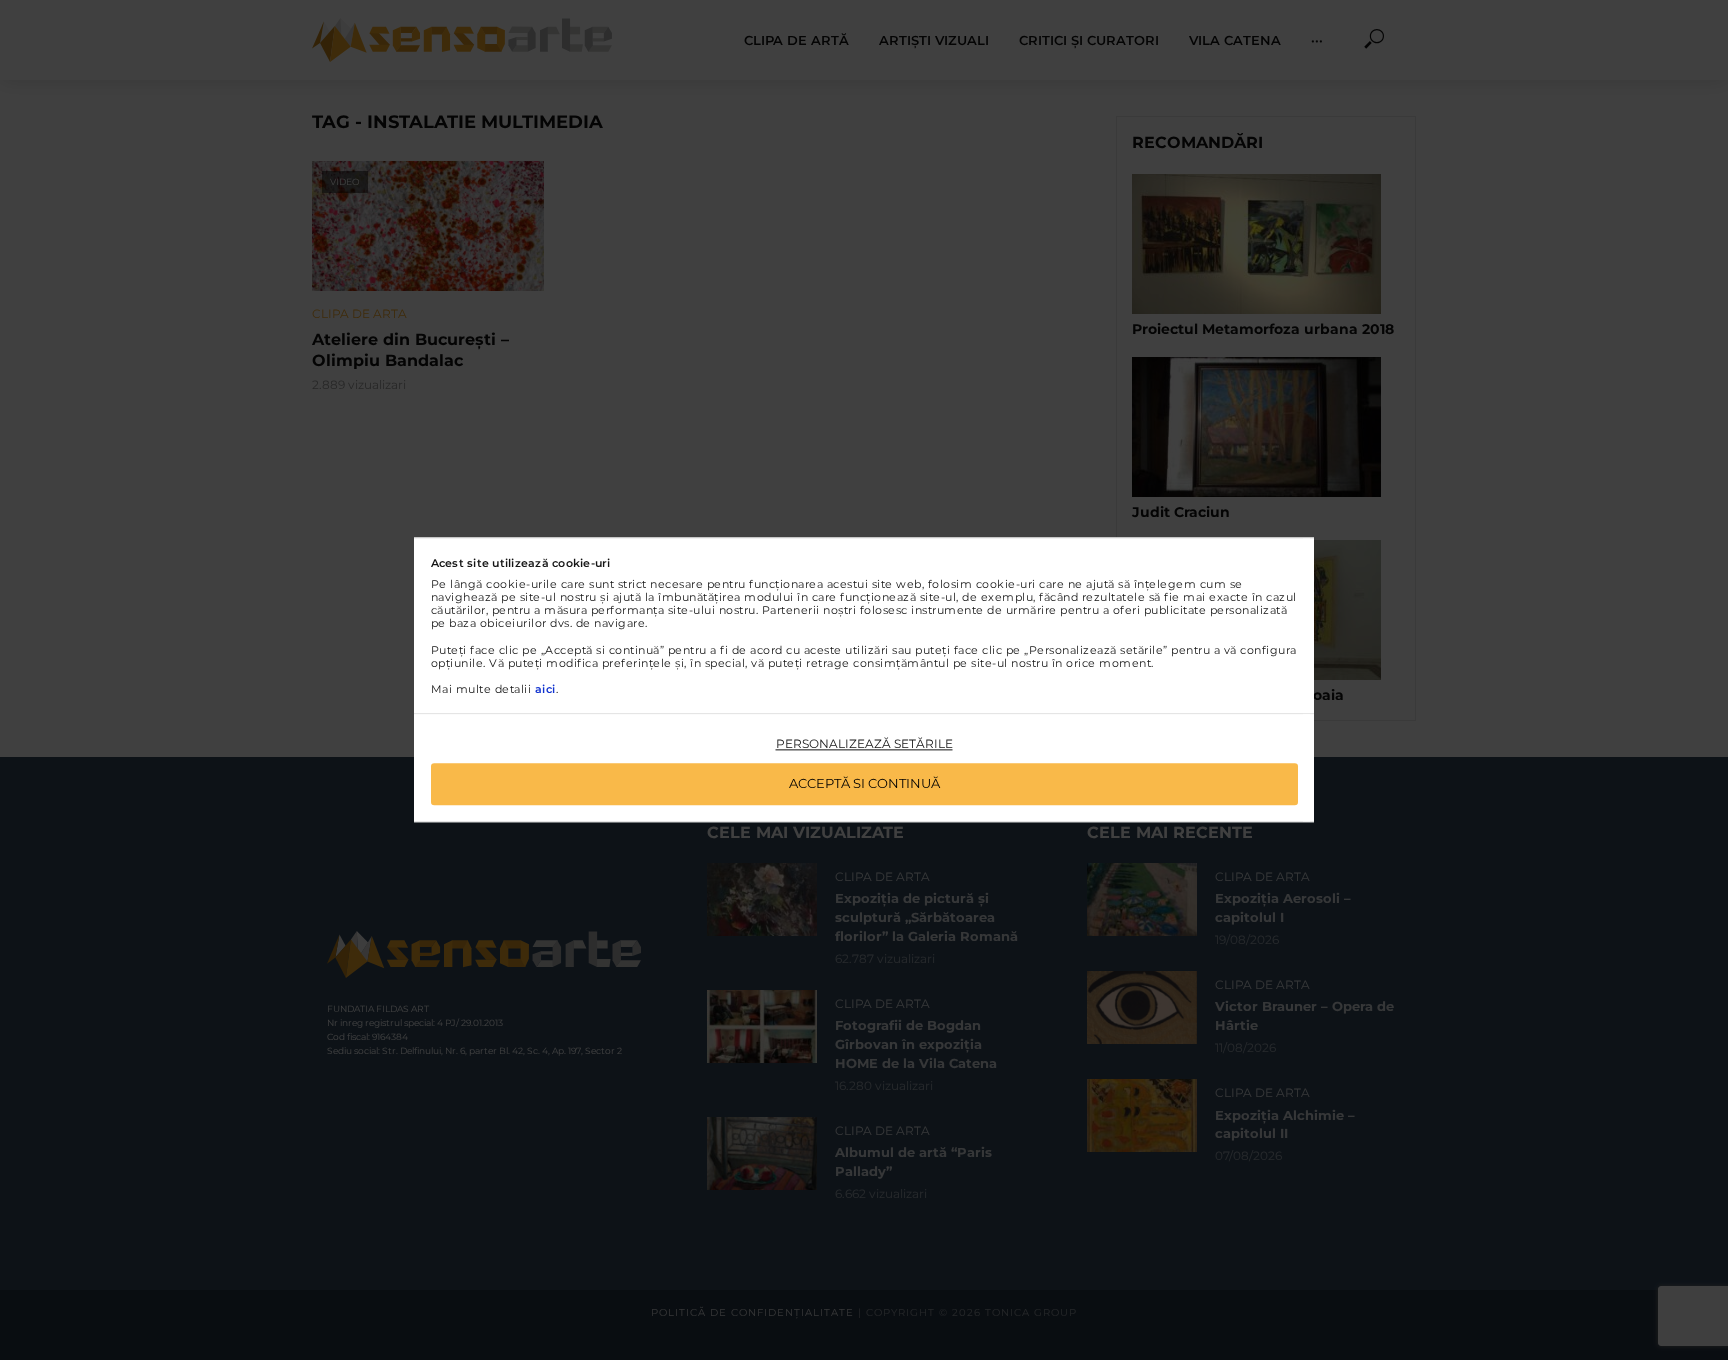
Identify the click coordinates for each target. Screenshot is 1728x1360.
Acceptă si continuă (864, 784)
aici (545, 689)
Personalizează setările (864, 743)
